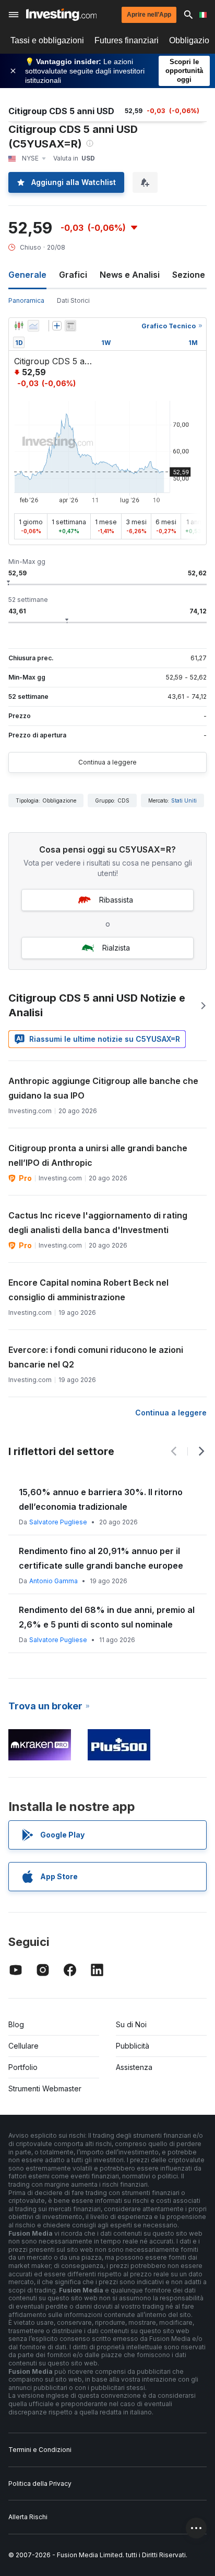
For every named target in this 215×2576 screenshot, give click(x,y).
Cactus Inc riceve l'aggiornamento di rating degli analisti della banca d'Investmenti (98, 1223)
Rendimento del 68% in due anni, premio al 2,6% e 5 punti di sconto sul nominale (107, 1617)
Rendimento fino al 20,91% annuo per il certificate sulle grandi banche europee (101, 1558)
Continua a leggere (107, 762)
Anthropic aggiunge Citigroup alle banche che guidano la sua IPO (103, 1088)
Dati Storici (73, 300)
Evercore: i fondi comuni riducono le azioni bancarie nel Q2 (96, 1357)
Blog (16, 2024)
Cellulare (23, 2046)
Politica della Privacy (40, 2483)
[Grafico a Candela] (19, 326)
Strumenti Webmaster (45, 2088)
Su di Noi (131, 2024)
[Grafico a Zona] (33, 326)
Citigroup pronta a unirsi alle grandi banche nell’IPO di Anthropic (98, 1155)
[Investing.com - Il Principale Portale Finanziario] (61, 15)
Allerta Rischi (28, 2517)
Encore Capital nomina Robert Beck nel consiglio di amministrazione (88, 1290)
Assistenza (134, 2067)
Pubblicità (133, 2046)
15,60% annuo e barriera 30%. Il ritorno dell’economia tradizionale (101, 1499)
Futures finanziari (127, 40)
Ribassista (116, 900)
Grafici (73, 275)
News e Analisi (130, 275)
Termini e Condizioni (40, 2450)
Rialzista (116, 948)
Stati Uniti (184, 800)
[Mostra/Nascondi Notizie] (70, 326)
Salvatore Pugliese (58, 1522)
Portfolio (23, 2067)
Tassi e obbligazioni (47, 40)
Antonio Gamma (53, 1581)
